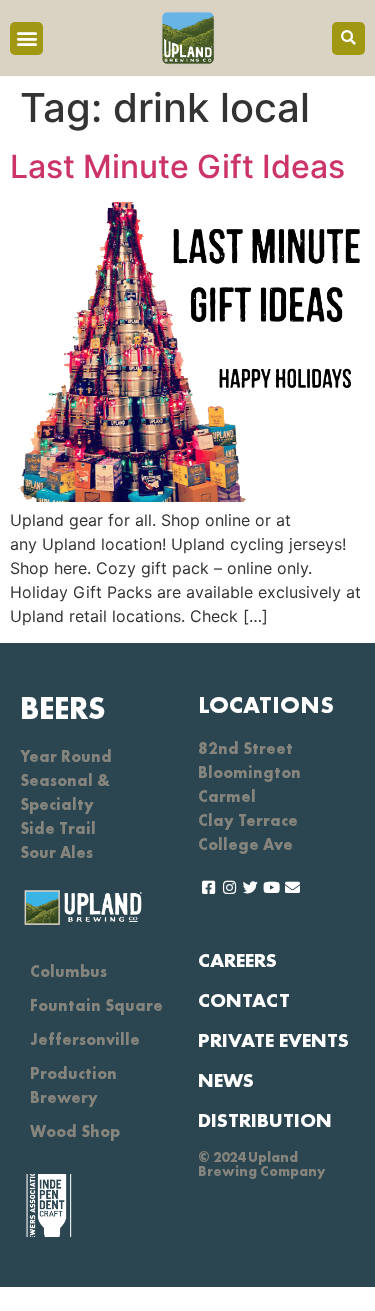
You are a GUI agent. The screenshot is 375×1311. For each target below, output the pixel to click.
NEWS (226, 1080)
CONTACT (244, 1000)
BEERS (63, 708)
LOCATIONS (266, 704)
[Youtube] (271, 887)
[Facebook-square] (208, 887)
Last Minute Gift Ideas (177, 166)
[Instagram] (229, 887)
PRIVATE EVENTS (273, 1040)
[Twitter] (250, 887)
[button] (26, 38)
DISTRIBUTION (265, 1120)
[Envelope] (292, 887)
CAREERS (237, 960)
